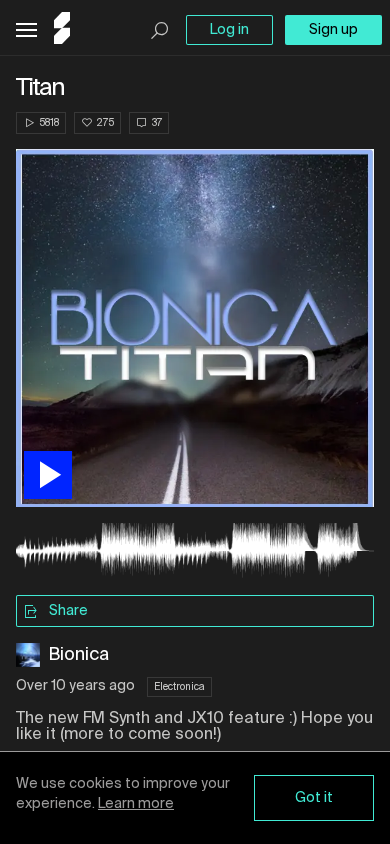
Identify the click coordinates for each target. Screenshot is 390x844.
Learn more (136, 804)
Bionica (78, 655)
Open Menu (26, 30)
